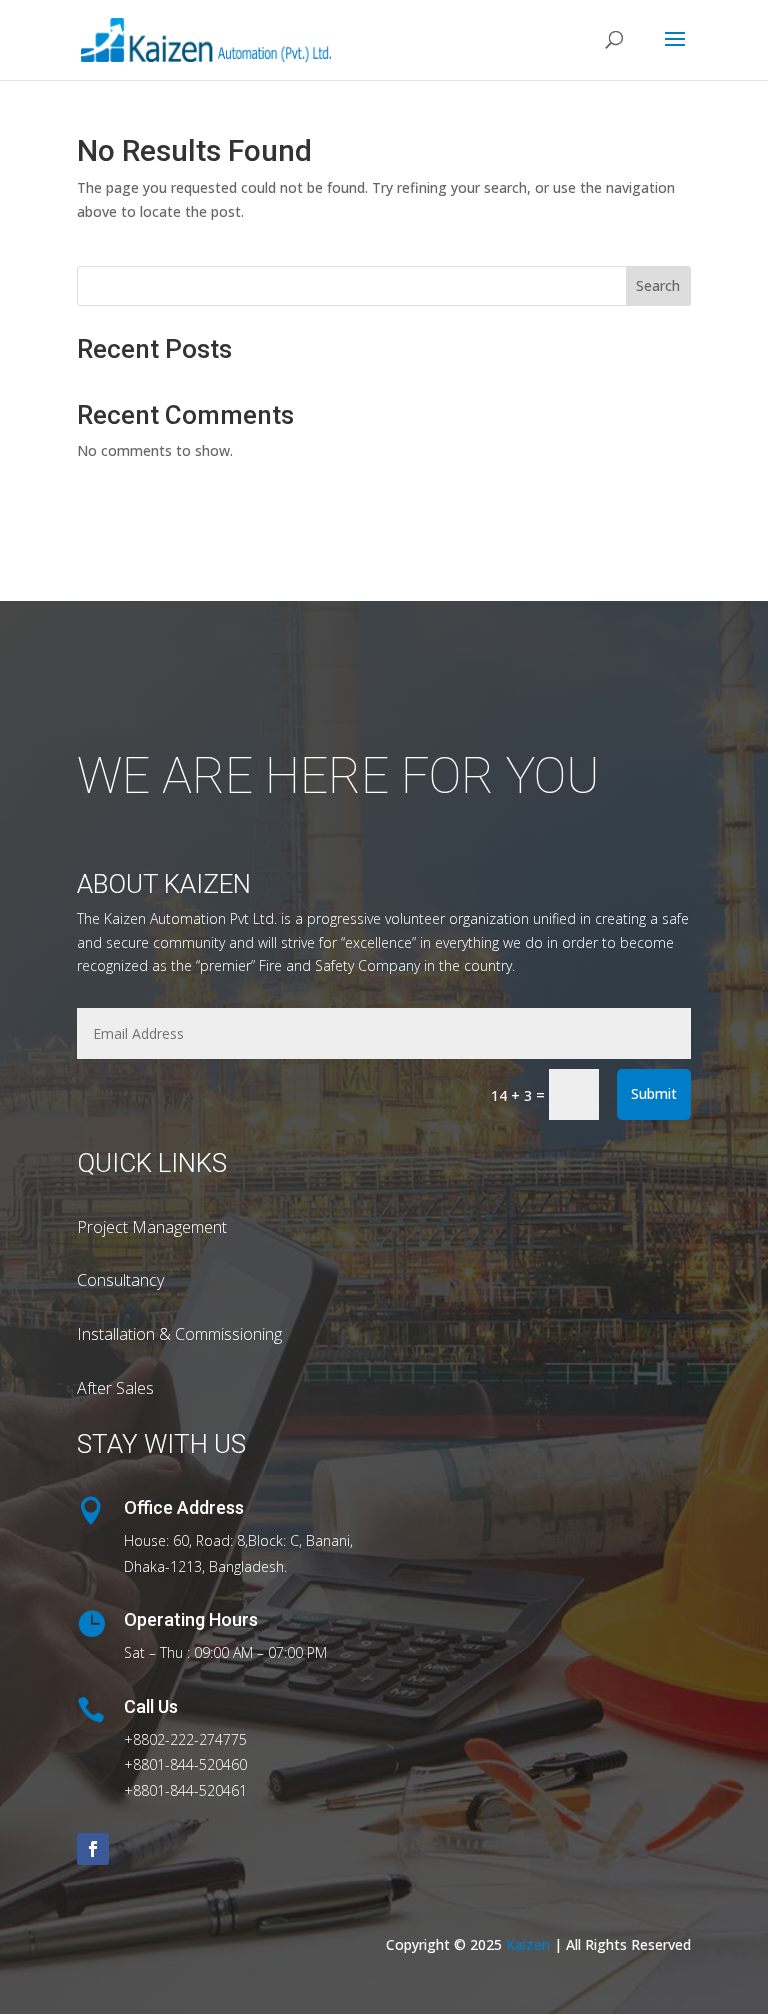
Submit (654, 1093)
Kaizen (528, 1944)
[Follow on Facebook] (93, 1849)
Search (658, 285)
